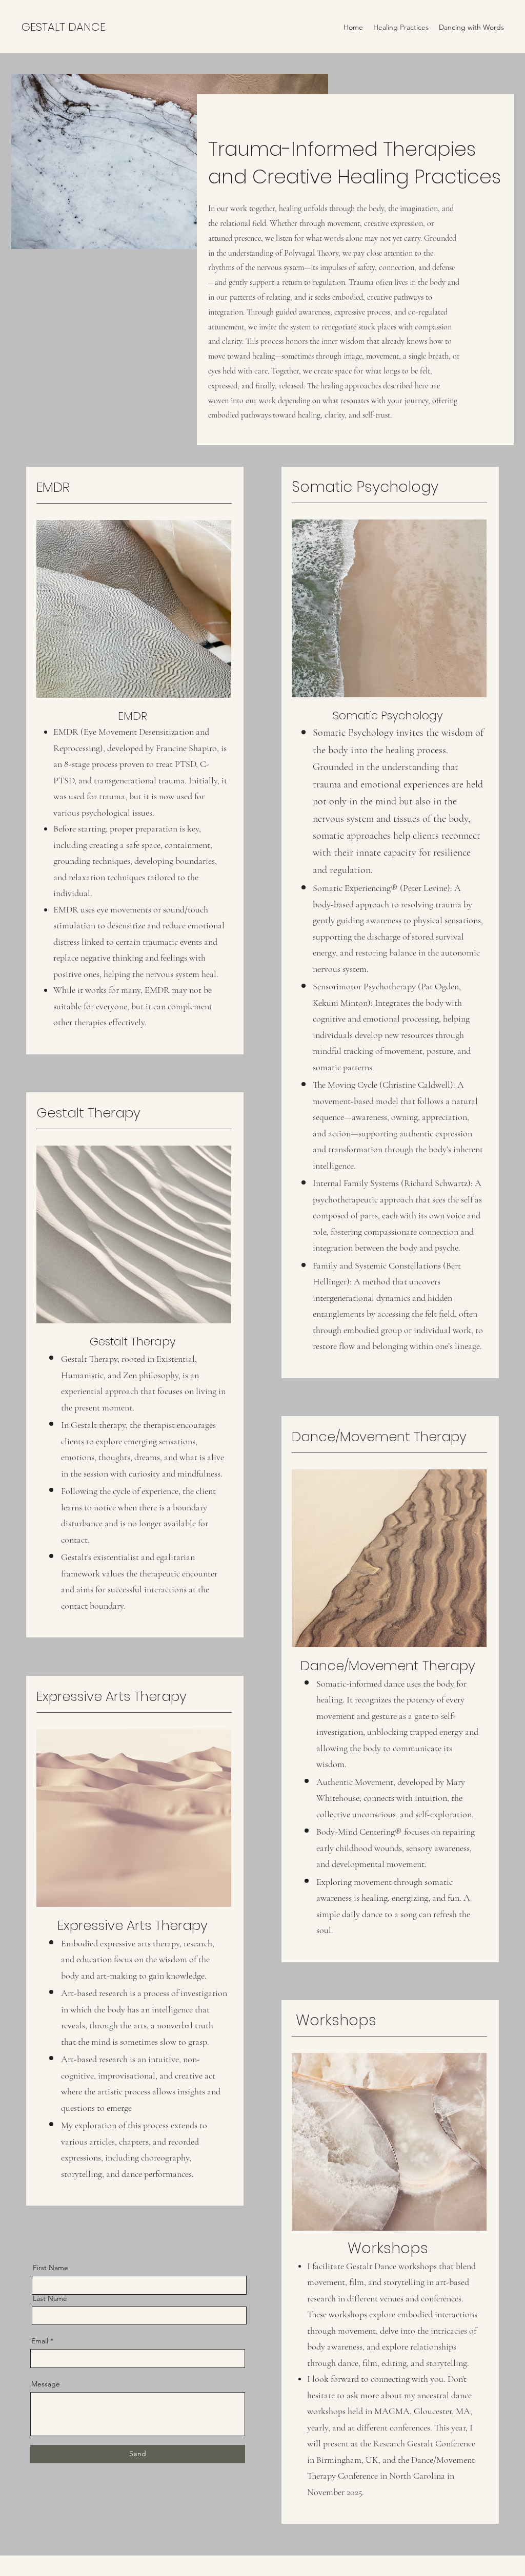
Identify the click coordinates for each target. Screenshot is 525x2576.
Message (46, 2384)
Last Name (50, 2298)
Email (40, 2341)
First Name (51, 2268)
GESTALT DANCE (64, 27)
